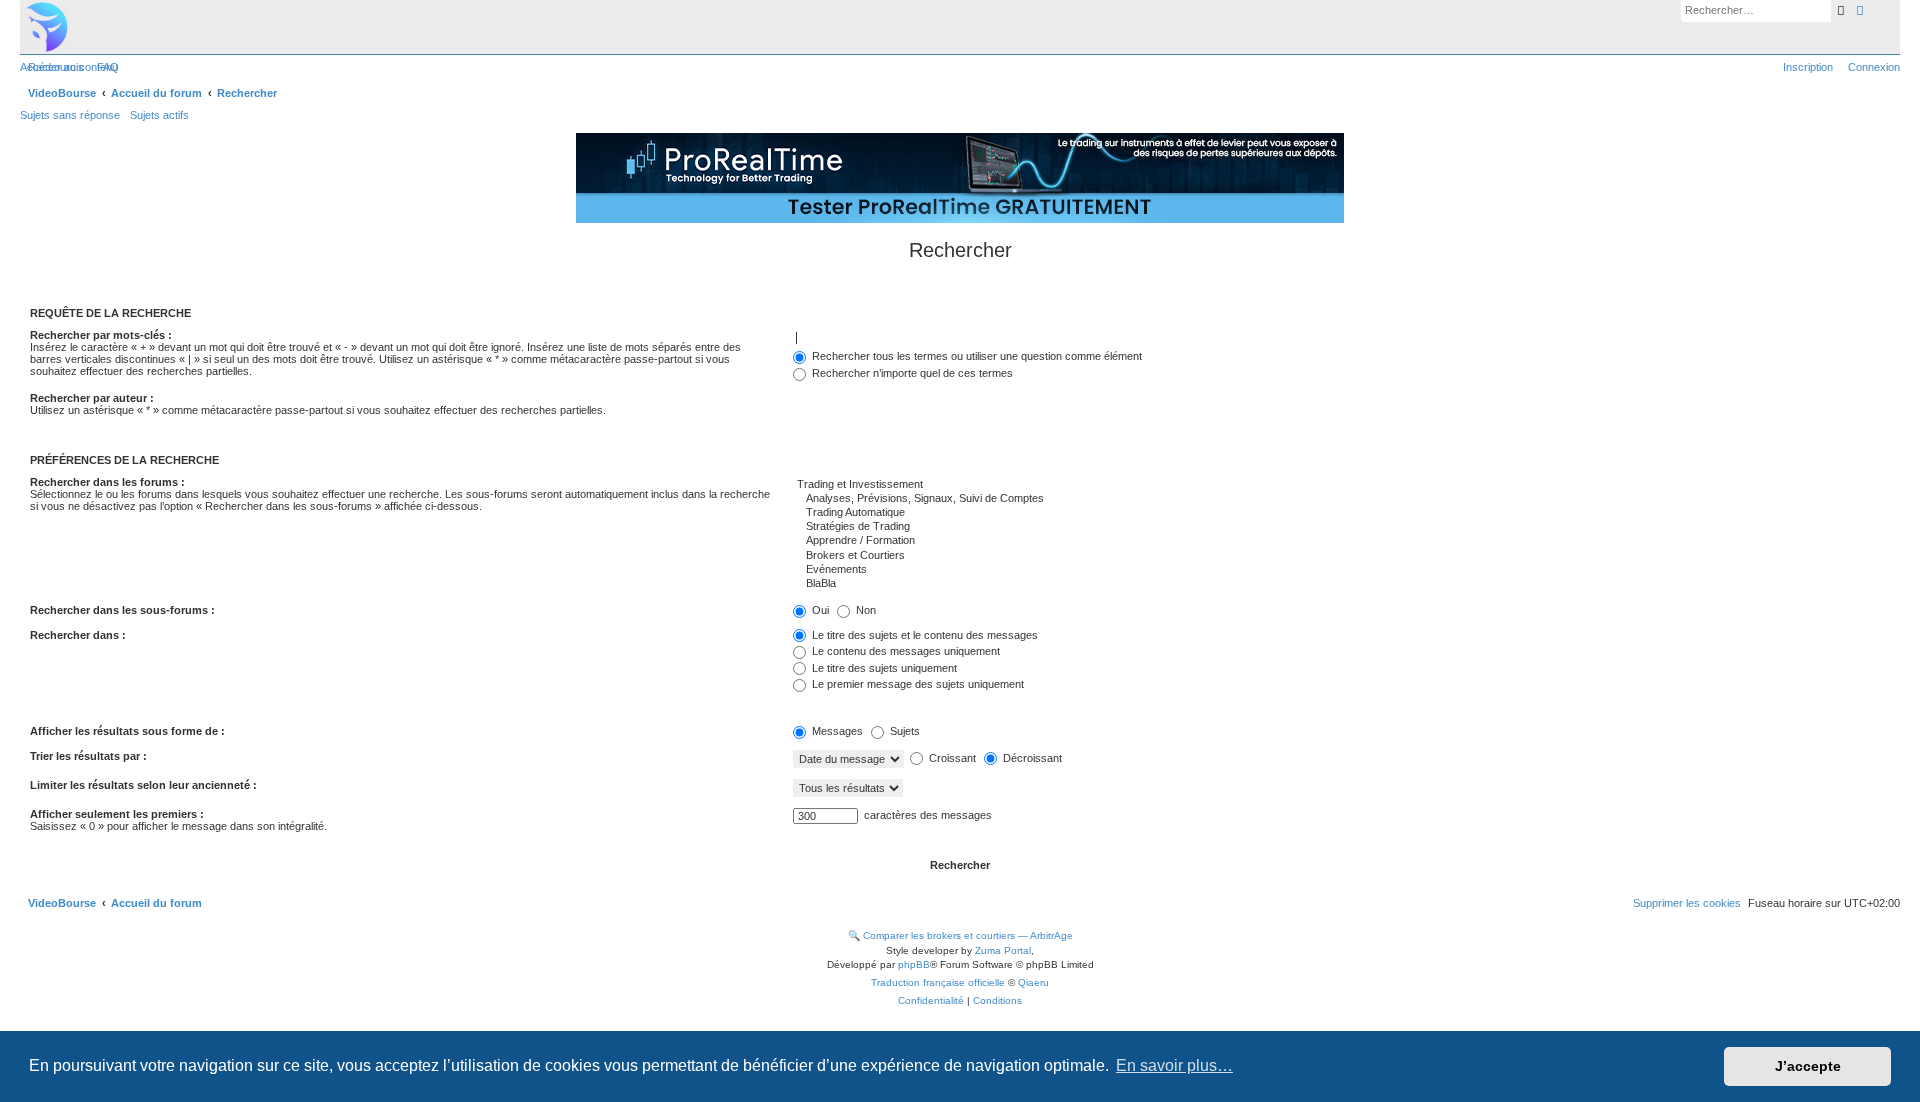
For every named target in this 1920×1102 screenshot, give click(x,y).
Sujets (903, 731)
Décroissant (1031, 758)
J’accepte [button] (1808, 1066)
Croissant (951, 758)
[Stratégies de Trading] (1341, 527)
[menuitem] (104, 67)
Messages (836, 731)
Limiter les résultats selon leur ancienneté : (143, 785)
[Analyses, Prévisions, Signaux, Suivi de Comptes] (1341, 499)
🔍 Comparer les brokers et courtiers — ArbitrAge (960, 935)
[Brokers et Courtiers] (1341, 556)
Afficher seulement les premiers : (117, 814)
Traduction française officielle (938, 982)
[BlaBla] (1341, 584)
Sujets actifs (159, 115)
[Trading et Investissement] (1341, 485)
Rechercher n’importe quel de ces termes (911, 373)
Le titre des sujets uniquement (883, 668)
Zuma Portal (1003, 950)
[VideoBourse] (960, 27)
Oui (819, 610)
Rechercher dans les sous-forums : (122, 610)
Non (864, 610)
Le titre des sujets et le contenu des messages (923, 635)
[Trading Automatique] (1341, 513)
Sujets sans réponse (70, 115)
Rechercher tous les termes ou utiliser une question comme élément (975, 356)
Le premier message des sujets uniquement (916, 684)
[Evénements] (1341, 570)
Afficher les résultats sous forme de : (127, 731)
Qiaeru (1033, 982)
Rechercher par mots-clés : (101, 335)
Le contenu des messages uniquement (904, 651)
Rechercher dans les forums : (107, 482)
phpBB (914, 964)
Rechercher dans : (78, 635)
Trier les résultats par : (88, 756)
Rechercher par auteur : (92, 398)
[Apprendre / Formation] (1341, 541)
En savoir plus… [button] (1174, 1065)
